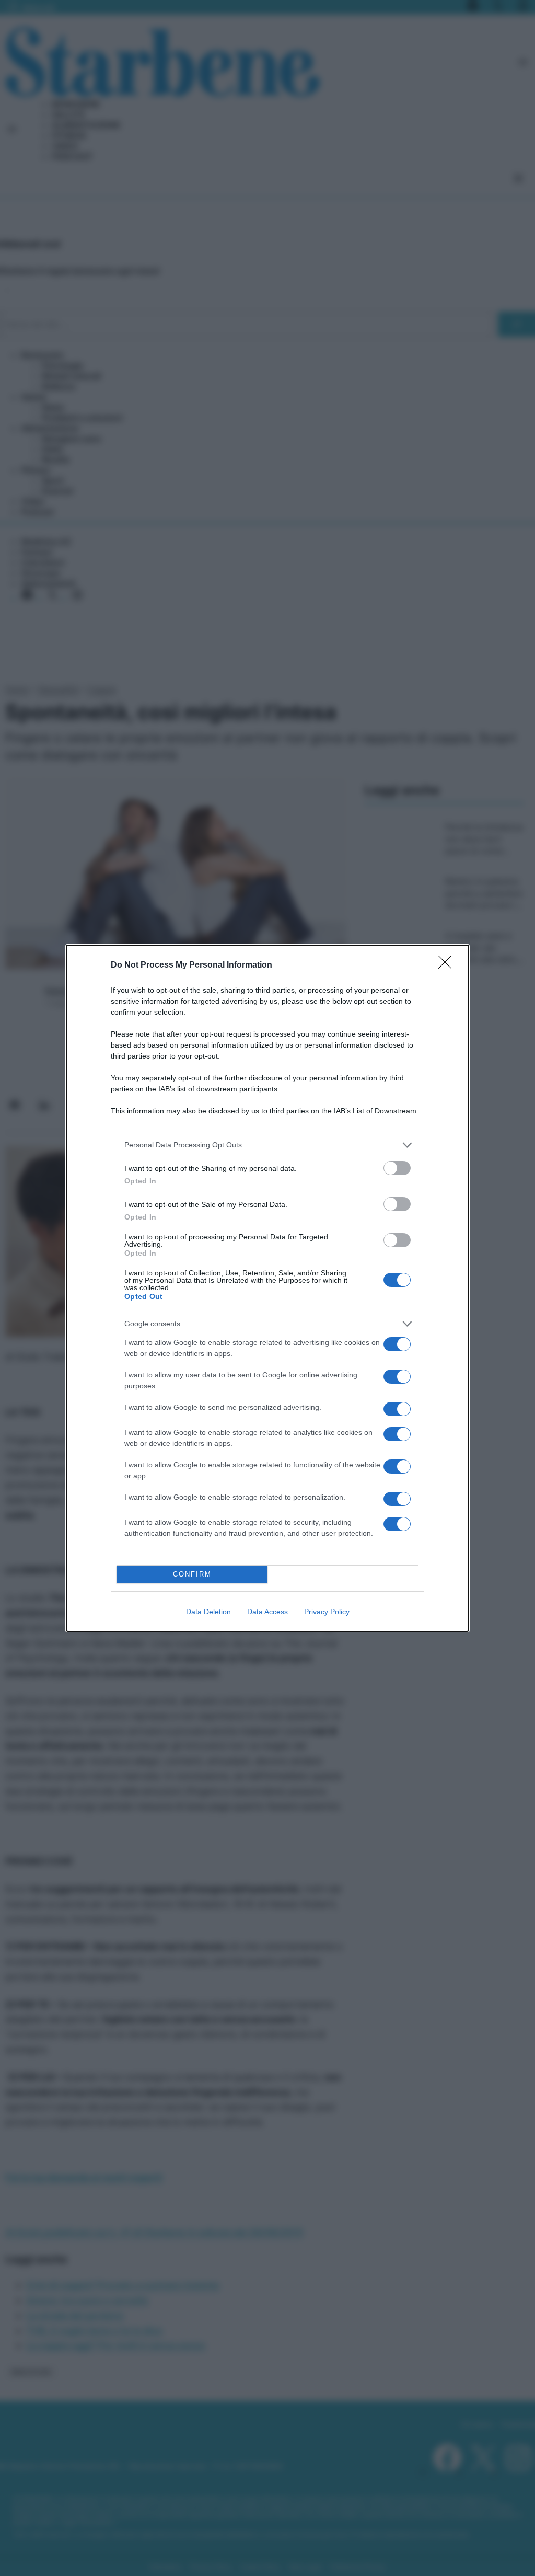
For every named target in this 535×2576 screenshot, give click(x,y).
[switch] (397, 1168)
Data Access (267, 1612)
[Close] (448, 965)
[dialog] (267, 1288)
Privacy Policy (327, 1612)
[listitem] (267, 1145)
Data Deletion (208, 1612)
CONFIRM (192, 1574)
